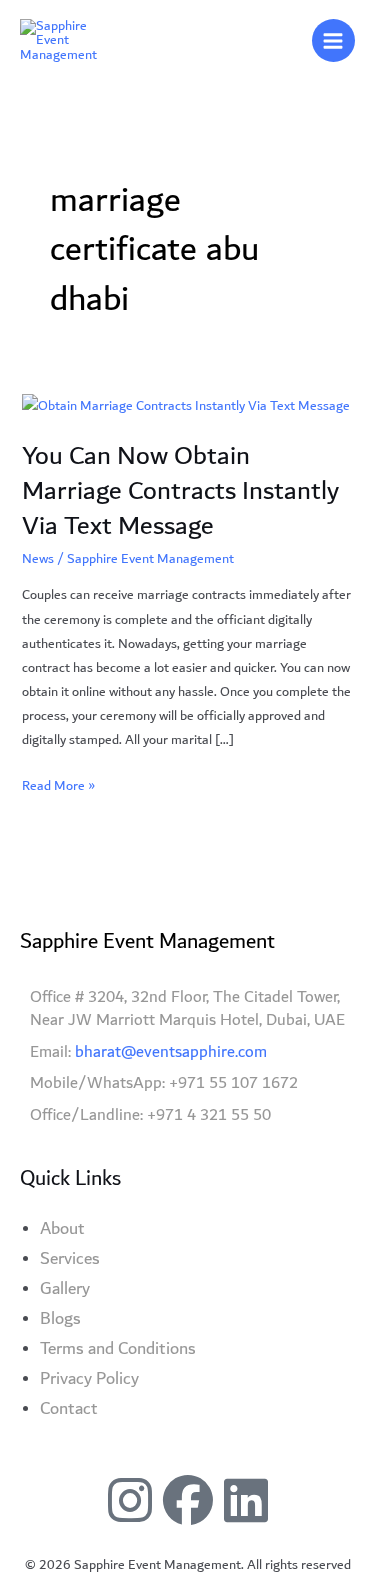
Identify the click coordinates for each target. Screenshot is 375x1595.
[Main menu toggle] (333, 40)
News (38, 559)
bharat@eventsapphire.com (171, 1052)
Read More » (58, 785)
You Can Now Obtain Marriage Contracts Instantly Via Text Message (180, 490)
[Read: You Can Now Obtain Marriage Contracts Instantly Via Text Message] (186, 405)
